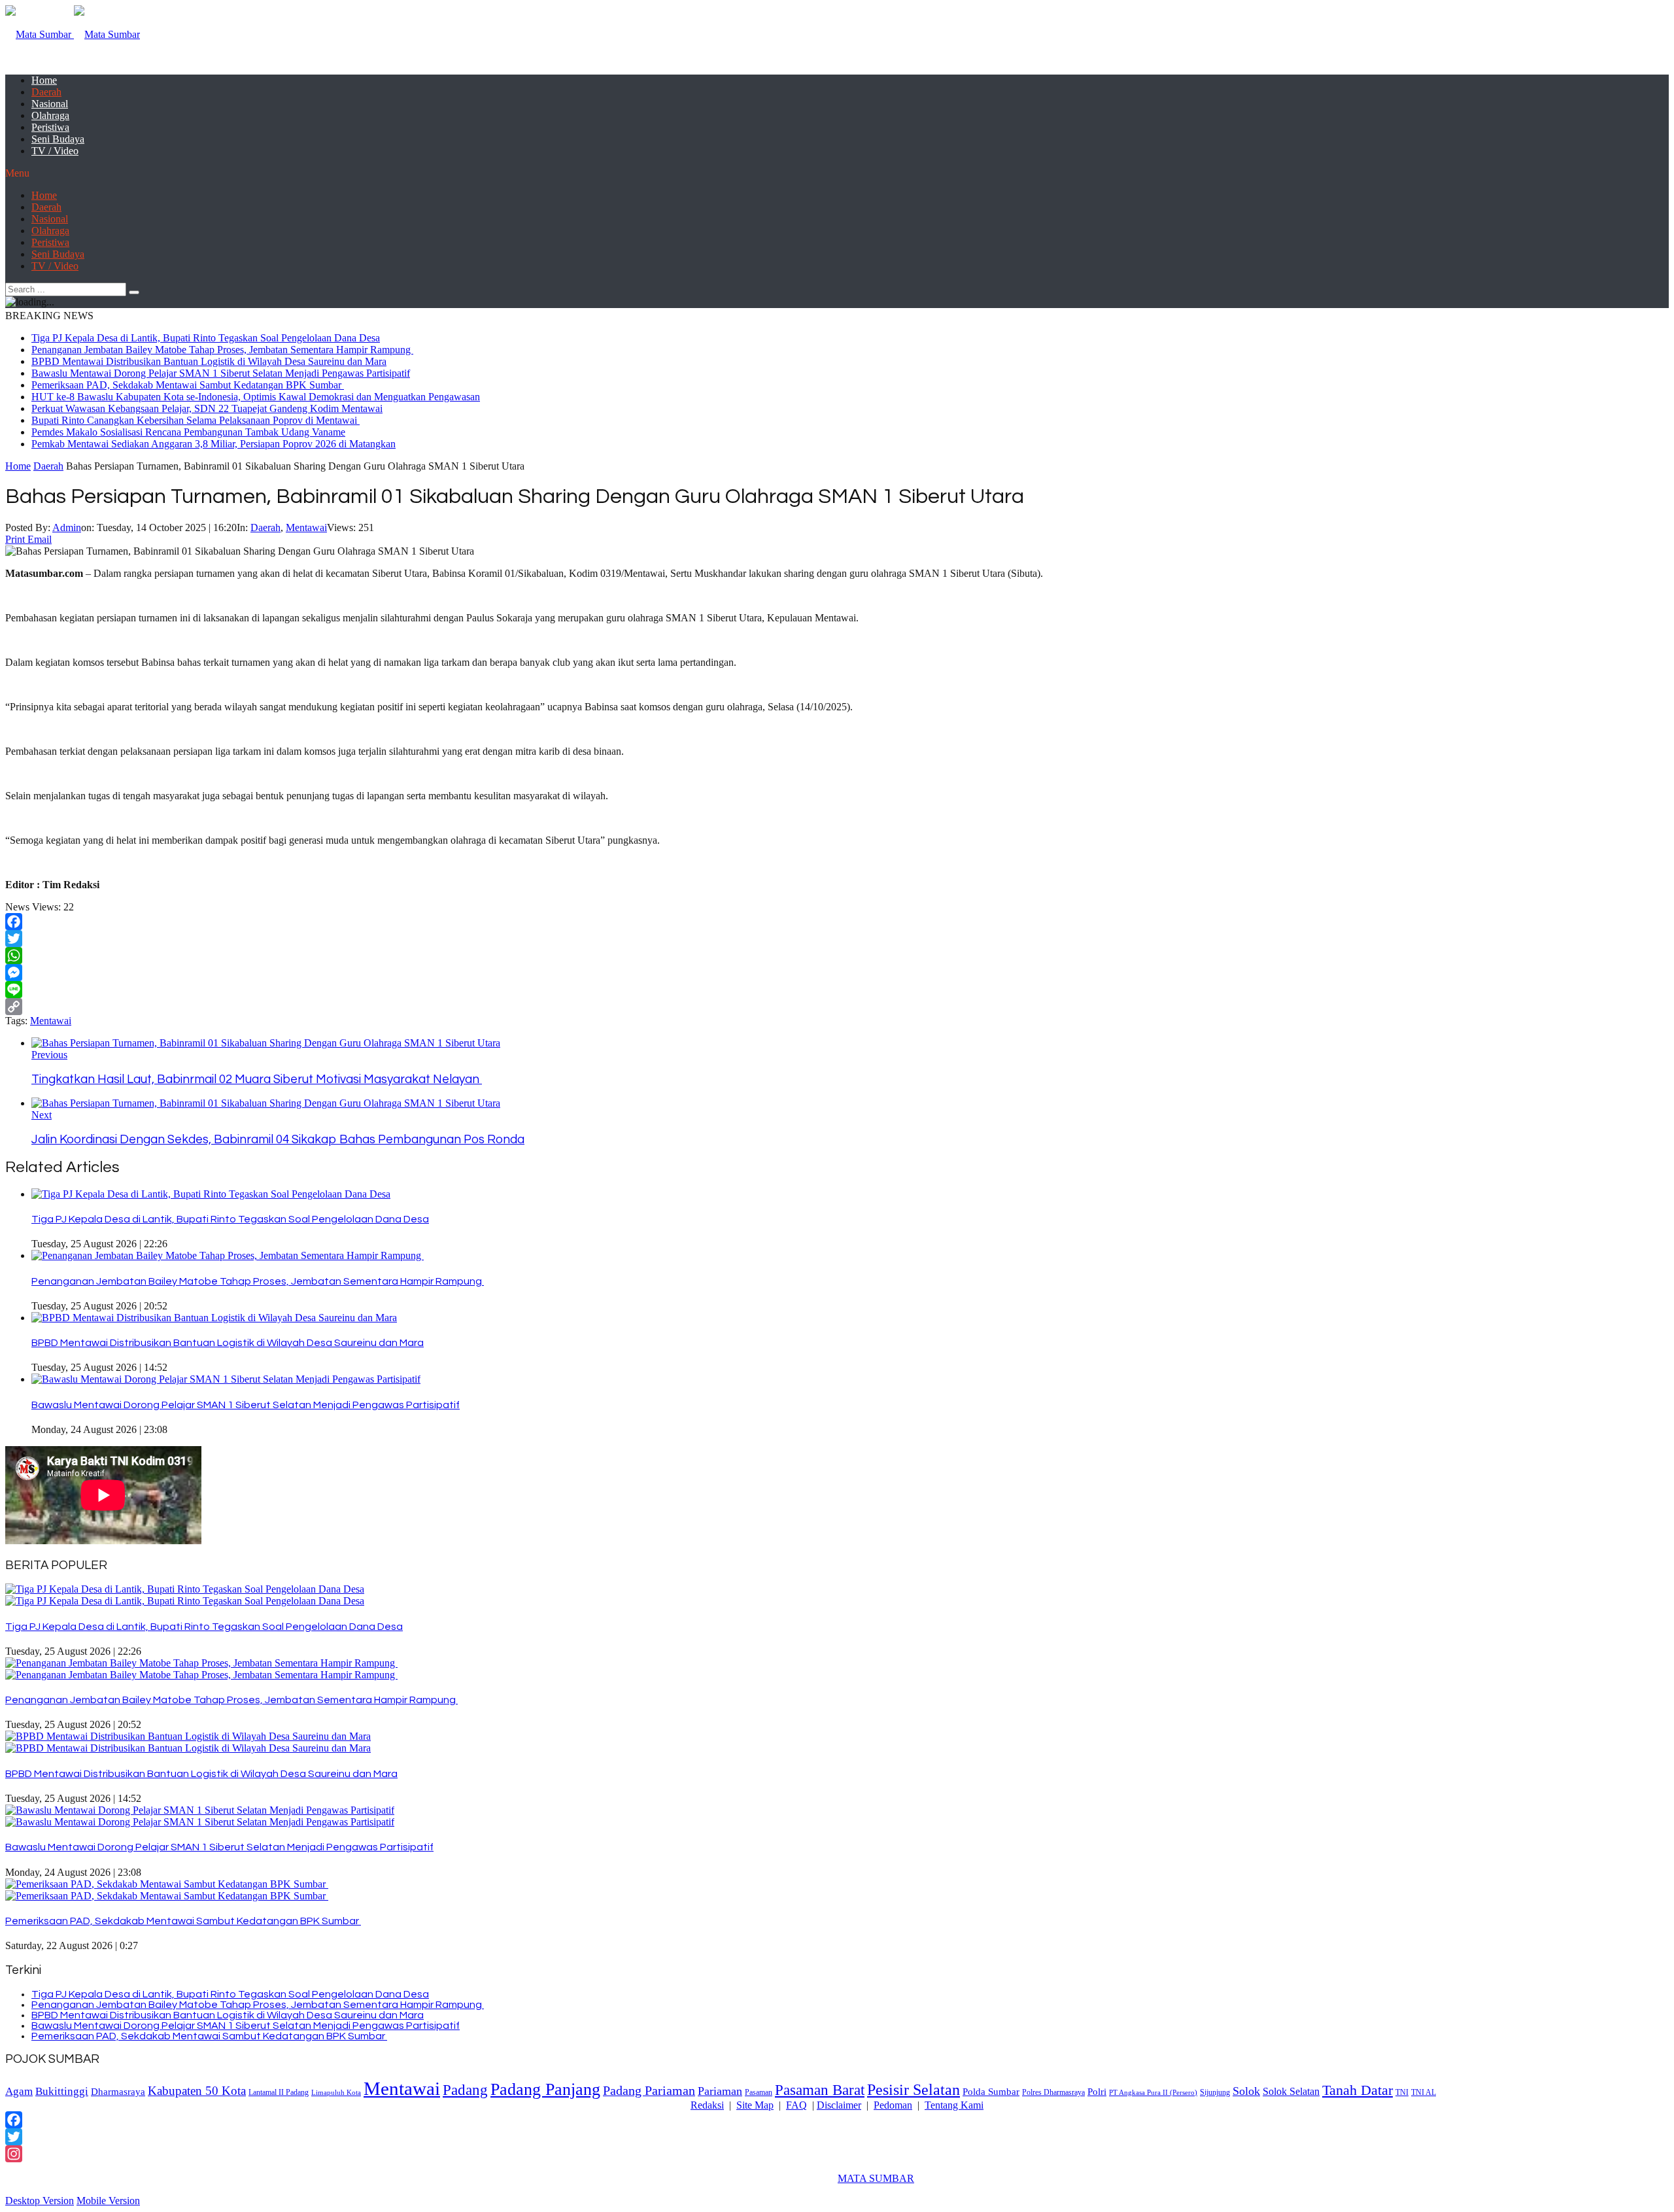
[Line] (837, 990)
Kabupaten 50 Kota (197, 2091)
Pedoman (893, 2105)
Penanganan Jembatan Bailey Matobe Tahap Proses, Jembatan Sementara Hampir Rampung (222, 350)
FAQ (796, 2105)
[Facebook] (837, 922)
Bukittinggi (62, 2091)
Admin (67, 527)
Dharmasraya (118, 2091)
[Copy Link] (837, 1007)
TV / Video (55, 151)
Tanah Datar (1358, 2090)
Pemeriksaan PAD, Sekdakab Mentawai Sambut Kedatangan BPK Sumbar (188, 385)
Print (15, 539)
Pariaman (720, 2091)
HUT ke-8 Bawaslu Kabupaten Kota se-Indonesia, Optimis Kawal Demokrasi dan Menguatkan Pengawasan (256, 397)
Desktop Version (40, 2201)
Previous (49, 1055)
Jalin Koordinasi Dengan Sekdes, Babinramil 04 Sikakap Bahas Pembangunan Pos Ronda (278, 1140)
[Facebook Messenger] (837, 973)
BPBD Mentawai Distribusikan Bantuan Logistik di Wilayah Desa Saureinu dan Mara (209, 361)
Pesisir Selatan (914, 2090)
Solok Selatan (1291, 2091)
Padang (465, 2090)
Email (40, 539)
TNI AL (1424, 2093)
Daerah (46, 92)
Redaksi (707, 2105)
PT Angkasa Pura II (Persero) (1153, 2093)
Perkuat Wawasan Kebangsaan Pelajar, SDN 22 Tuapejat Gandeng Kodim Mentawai (207, 408)
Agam (19, 2091)
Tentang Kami (954, 2105)
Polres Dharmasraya (1053, 2092)
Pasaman (759, 2092)
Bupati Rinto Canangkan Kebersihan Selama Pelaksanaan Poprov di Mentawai (196, 420)
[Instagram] (837, 2154)
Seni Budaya (58, 139)
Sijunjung (1215, 2092)
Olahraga (50, 115)
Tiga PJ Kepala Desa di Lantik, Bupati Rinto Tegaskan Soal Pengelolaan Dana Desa (206, 338)
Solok (1246, 2091)
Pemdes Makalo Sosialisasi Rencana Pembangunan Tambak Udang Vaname (188, 432)
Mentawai (306, 527)
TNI (1402, 2093)
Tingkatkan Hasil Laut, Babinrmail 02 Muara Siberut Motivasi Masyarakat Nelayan (257, 1080)
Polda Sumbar (991, 2091)
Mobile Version (108, 2201)
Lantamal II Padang (279, 2093)
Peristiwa (50, 127)
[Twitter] (837, 939)
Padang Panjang (545, 2089)
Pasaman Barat (820, 2090)
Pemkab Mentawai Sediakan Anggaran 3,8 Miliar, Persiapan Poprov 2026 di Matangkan (214, 444)
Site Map (755, 2105)
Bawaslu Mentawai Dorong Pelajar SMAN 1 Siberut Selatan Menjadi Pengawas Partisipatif (221, 373)
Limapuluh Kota (336, 2093)
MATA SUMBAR (876, 2178)
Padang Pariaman (649, 2090)
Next (42, 1115)
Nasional (50, 104)
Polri (1097, 2091)
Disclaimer (839, 2105)
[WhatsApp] (837, 956)
